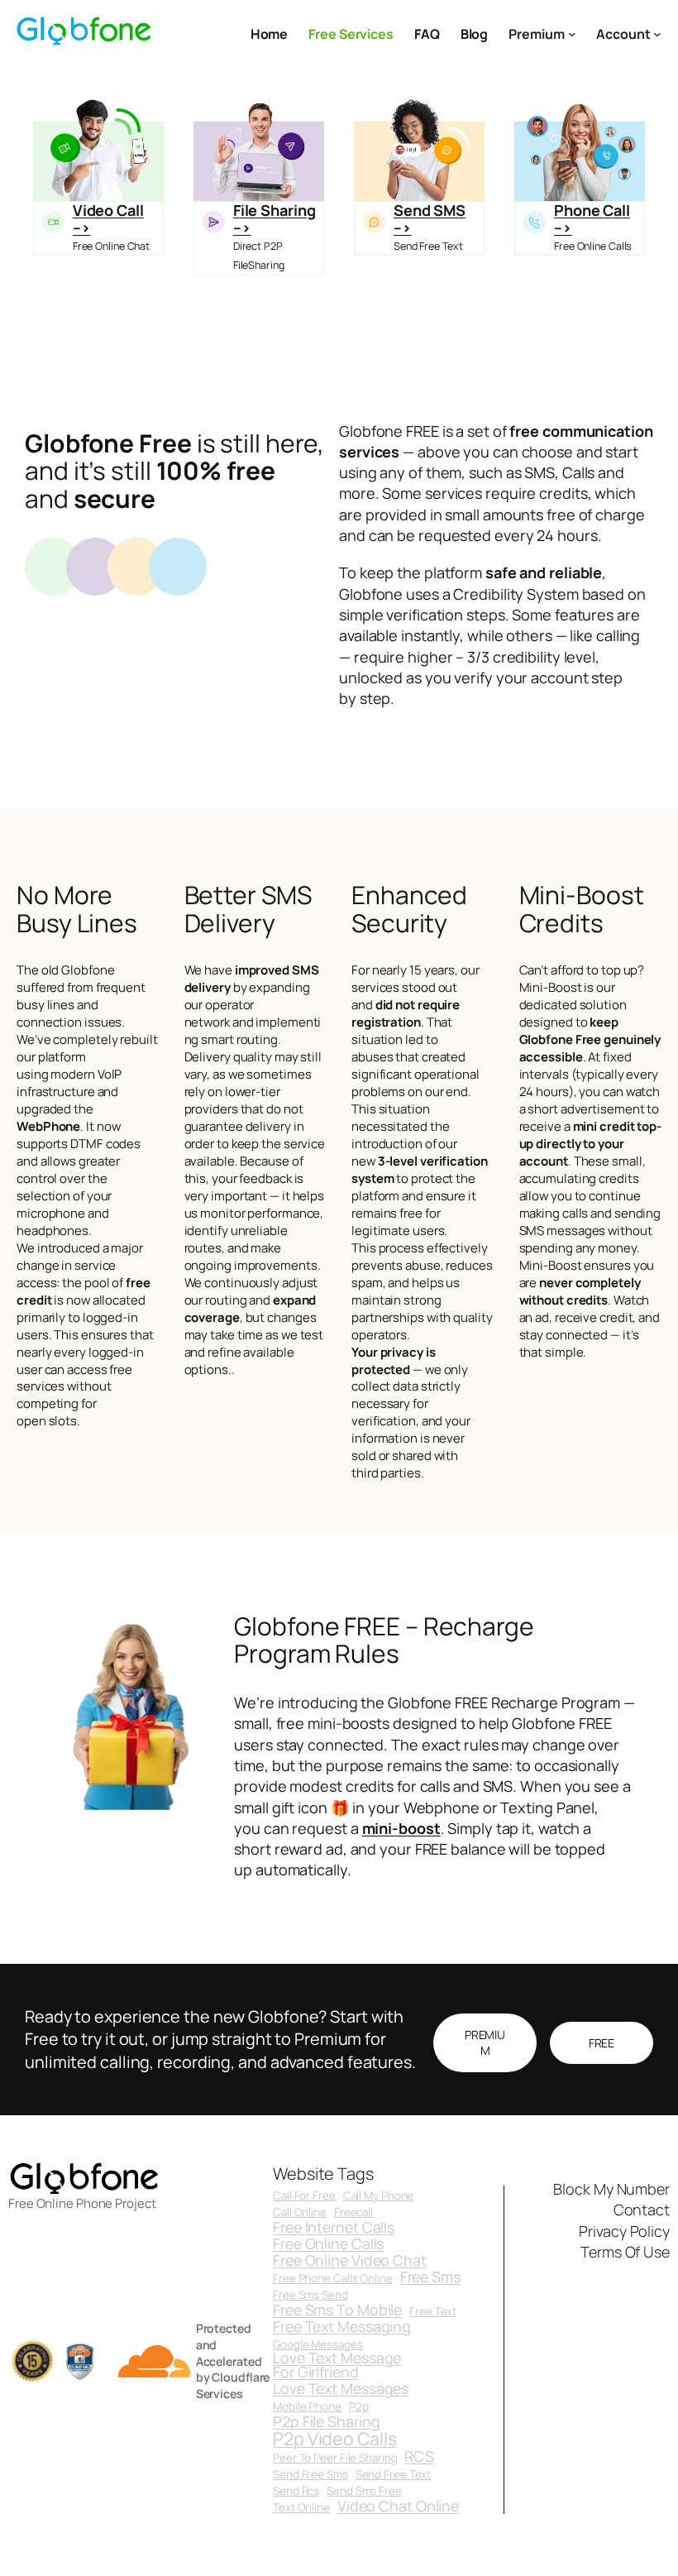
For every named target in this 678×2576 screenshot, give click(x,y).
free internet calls (334, 2228)
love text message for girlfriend (337, 2366)
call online (300, 2212)
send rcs (296, 2491)
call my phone (379, 2196)
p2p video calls (335, 2438)
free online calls (328, 2244)
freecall (353, 2212)
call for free (304, 2196)
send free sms (310, 2475)
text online (301, 2508)
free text (433, 2312)
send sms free (364, 2491)
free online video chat (350, 2261)
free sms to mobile (337, 2310)
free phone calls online (333, 2279)
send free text (394, 2475)
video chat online (398, 2507)
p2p (359, 2407)
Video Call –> (108, 218)
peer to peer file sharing (335, 2458)
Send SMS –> (430, 218)
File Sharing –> (275, 218)
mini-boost (401, 1828)
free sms (430, 2277)
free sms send (310, 2295)
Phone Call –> (592, 218)
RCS (419, 2457)
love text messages (341, 2389)
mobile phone (307, 2407)
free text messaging (342, 2327)
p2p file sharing (326, 2422)
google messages (318, 2345)
